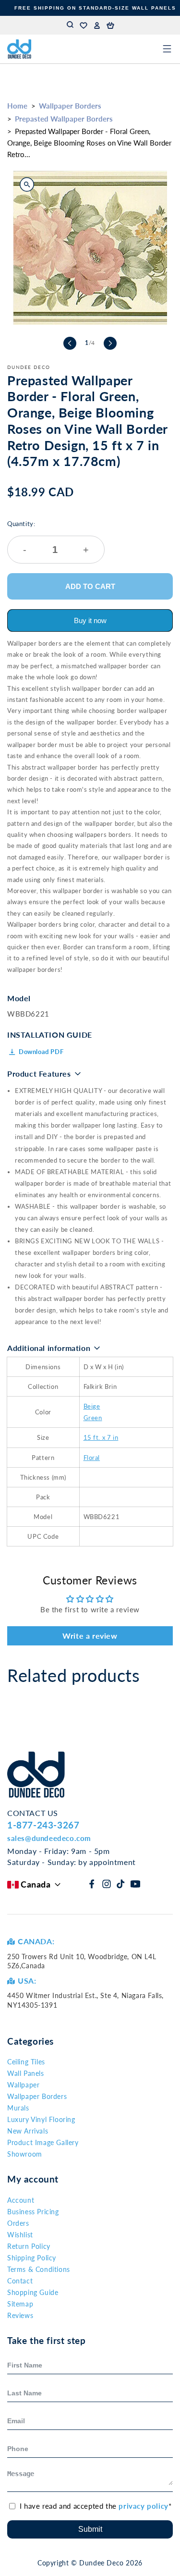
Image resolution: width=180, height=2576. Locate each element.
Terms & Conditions (39, 2269)
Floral (92, 1458)
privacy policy (143, 2506)
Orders (18, 2223)
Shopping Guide (33, 2292)
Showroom (25, 2154)
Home (17, 106)
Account (21, 2200)
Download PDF (41, 1052)
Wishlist (20, 2235)
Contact (20, 2281)
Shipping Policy (32, 2258)
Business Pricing (33, 2212)
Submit (90, 2529)
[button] (110, 25)
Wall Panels (26, 2073)
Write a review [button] (90, 1636)
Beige (92, 1406)
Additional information (49, 1348)
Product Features (39, 1073)
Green (93, 1418)
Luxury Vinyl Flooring (41, 2119)
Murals (18, 2108)
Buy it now (90, 620)
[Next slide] (110, 343)
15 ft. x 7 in (101, 1437)
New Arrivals (28, 2131)
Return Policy (29, 2246)
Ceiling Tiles (26, 2062)
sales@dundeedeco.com (49, 1838)
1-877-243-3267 (43, 1825)
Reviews (20, 2315)
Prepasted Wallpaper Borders (64, 119)
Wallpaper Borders (70, 106)
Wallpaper (23, 2085)
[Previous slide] (70, 343)
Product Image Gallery (43, 2142)
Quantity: (48, 537)
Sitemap (20, 2304)
